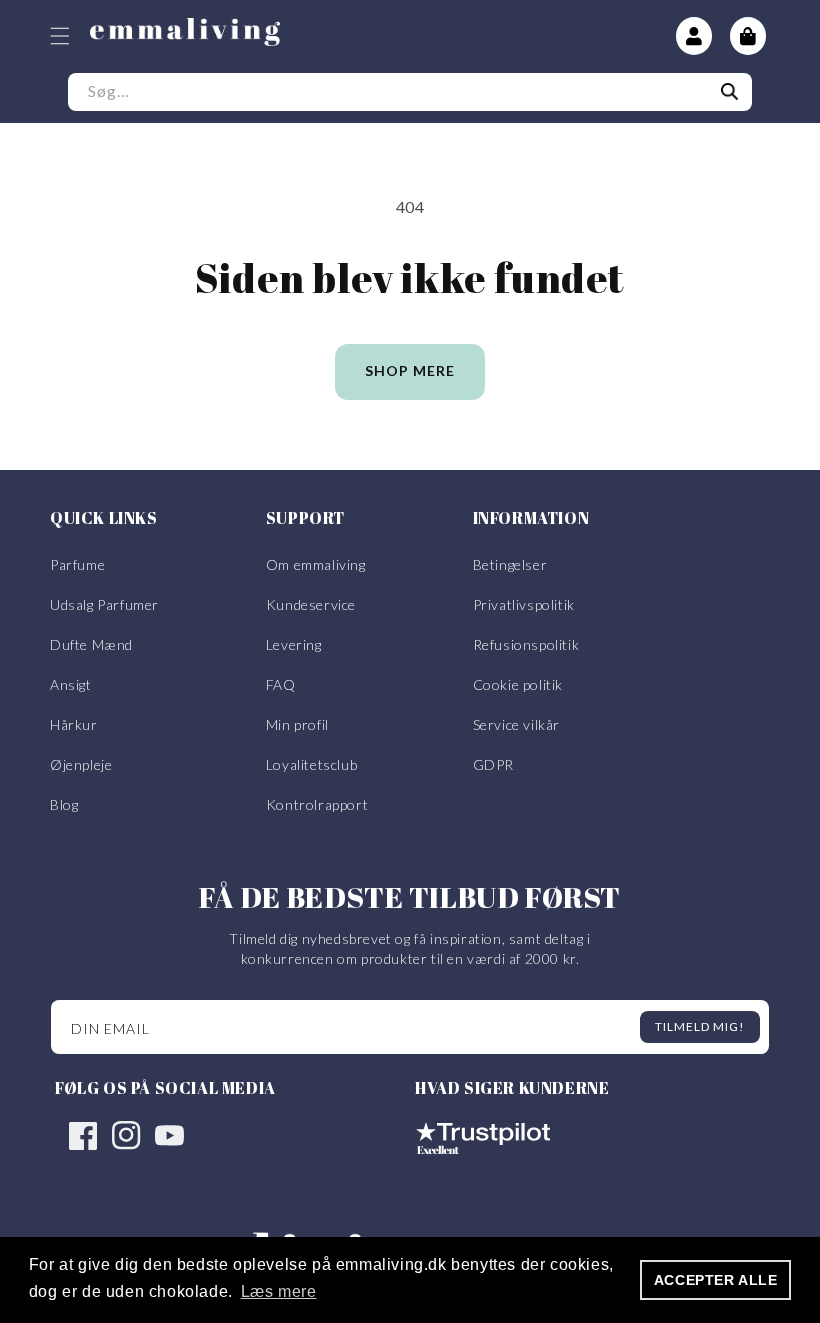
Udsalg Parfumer (104, 604)
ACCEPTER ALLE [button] (716, 1280)
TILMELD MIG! (700, 1026)
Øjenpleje (81, 764)
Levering (294, 644)
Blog (64, 804)
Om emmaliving (316, 564)
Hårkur (74, 724)
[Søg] (730, 92)
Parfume (77, 564)
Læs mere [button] (279, 1291)
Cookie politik (518, 684)
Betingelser (510, 564)
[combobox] (410, 92)
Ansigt (71, 684)
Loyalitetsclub (311, 764)
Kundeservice (311, 604)
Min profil (297, 724)
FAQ (281, 684)
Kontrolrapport (317, 804)
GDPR (493, 764)
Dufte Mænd (91, 644)
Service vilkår (516, 724)
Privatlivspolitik (524, 604)
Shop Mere (410, 370)
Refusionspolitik (526, 644)
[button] (60, 36)
